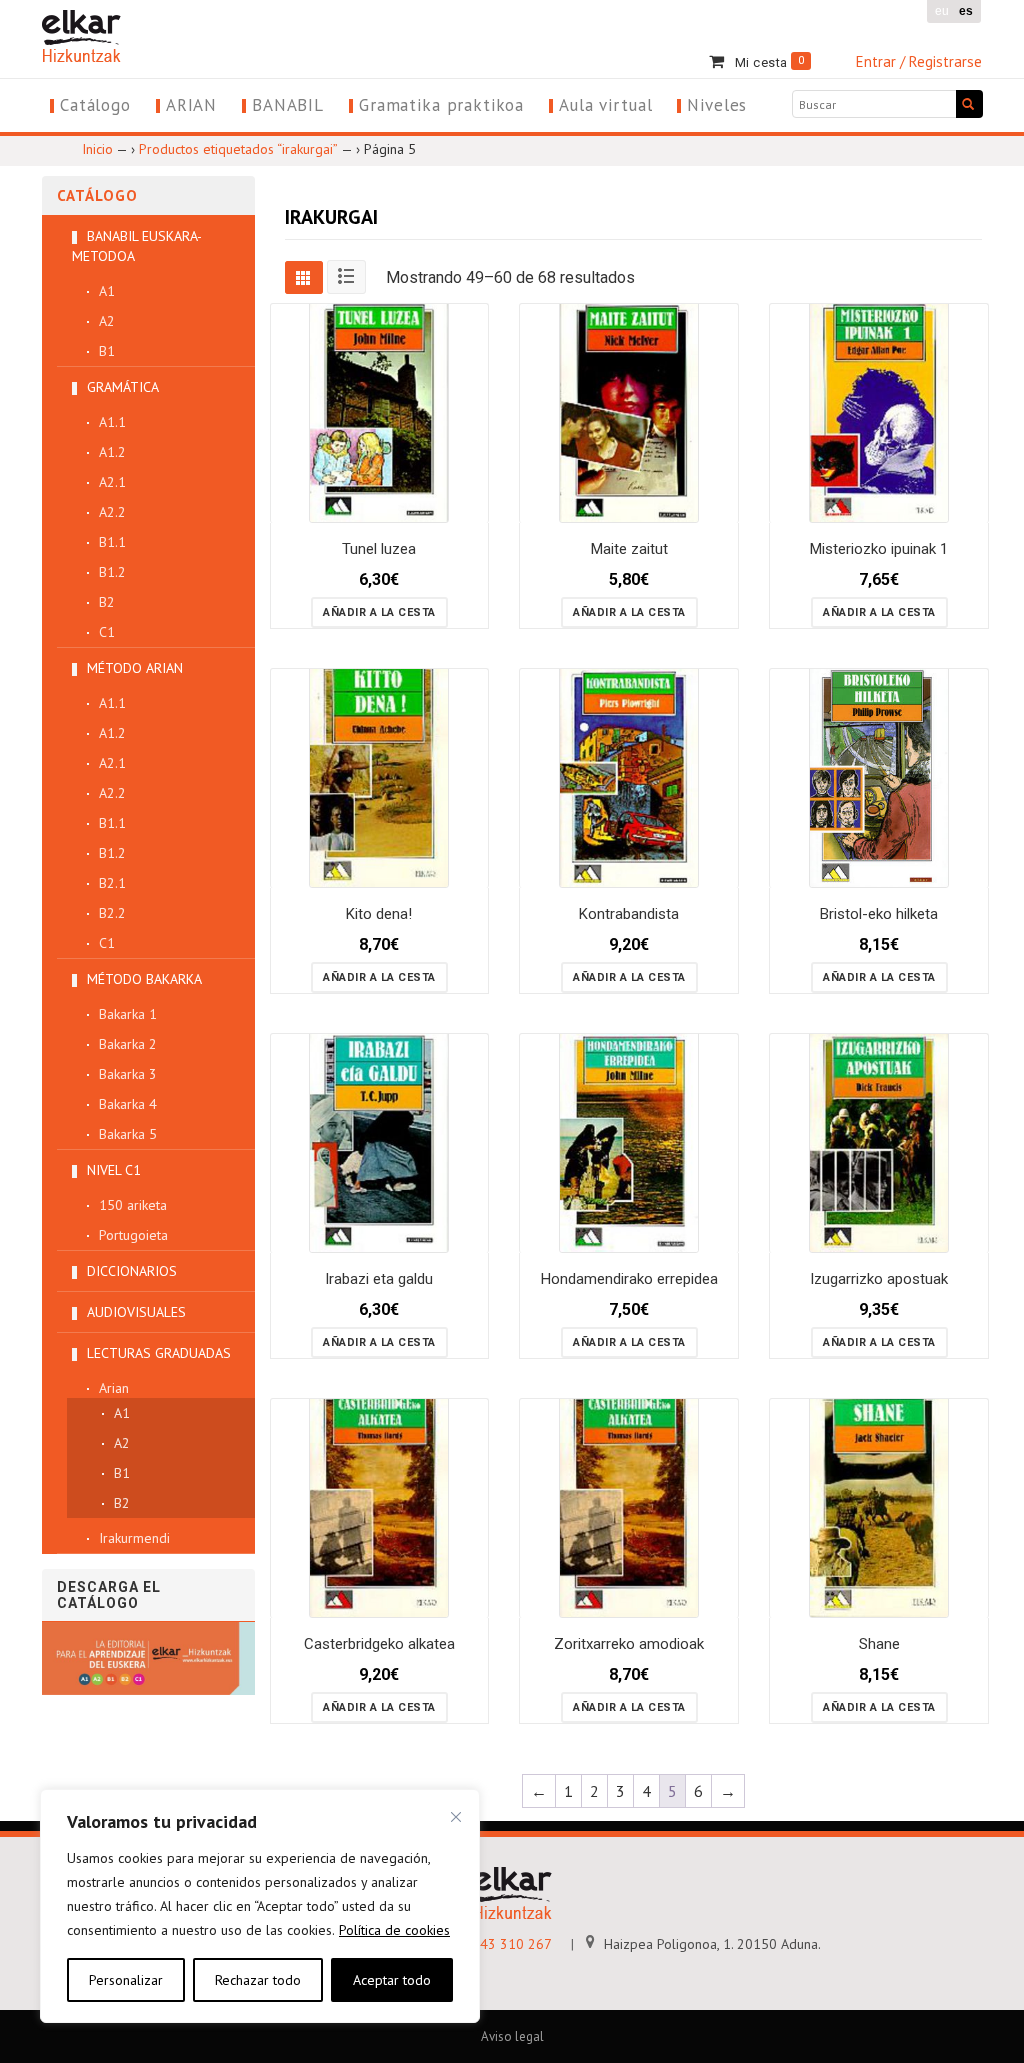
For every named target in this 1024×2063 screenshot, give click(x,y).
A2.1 (112, 482)
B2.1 (112, 883)
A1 (107, 291)
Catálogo (95, 105)
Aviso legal (512, 2036)
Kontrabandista (629, 914)
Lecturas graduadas (159, 1353)
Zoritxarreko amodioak (629, 1644)
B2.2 (112, 913)
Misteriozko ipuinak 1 (879, 549)
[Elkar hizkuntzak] (81, 34)
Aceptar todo (392, 1980)
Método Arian (135, 668)
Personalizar (126, 1980)
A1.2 (112, 452)
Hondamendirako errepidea (629, 1279)
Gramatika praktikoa (441, 105)
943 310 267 (510, 1944)
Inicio (97, 149)
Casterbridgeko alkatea (379, 1644)
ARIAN (191, 105)
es (966, 11)
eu (942, 11)
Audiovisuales (136, 1312)
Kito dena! (379, 914)
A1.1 (112, 422)
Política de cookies (394, 1930)
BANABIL (288, 105)
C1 (107, 632)
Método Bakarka (144, 979)
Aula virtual (605, 105)
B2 (107, 602)
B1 (107, 351)
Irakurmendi (134, 1538)
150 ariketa (133, 1205)
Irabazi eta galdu (379, 1279)
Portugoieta (133, 1235)
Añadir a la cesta (379, 612)
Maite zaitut (629, 549)
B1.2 (112, 572)
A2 (107, 321)
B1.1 (112, 542)
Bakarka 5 (128, 1134)
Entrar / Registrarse (919, 61)
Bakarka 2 (128, 1044)
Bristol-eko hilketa (879, 914)
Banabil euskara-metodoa (137, 246)
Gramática (123, 387)
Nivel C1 (114, 1170)
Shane (879, 1644)
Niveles (717, 105)
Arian (114, 1388)
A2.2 (112, 512)
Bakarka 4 (128, 1104)
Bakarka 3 (128, 1074)
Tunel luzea (379, 549)
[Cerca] (456, 1817)
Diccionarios (132, 1271)
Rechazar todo (258, 1980)
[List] (346, 277)
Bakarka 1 (128, 1014)
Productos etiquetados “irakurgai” (238, 149)
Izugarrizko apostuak (879, 1279)
